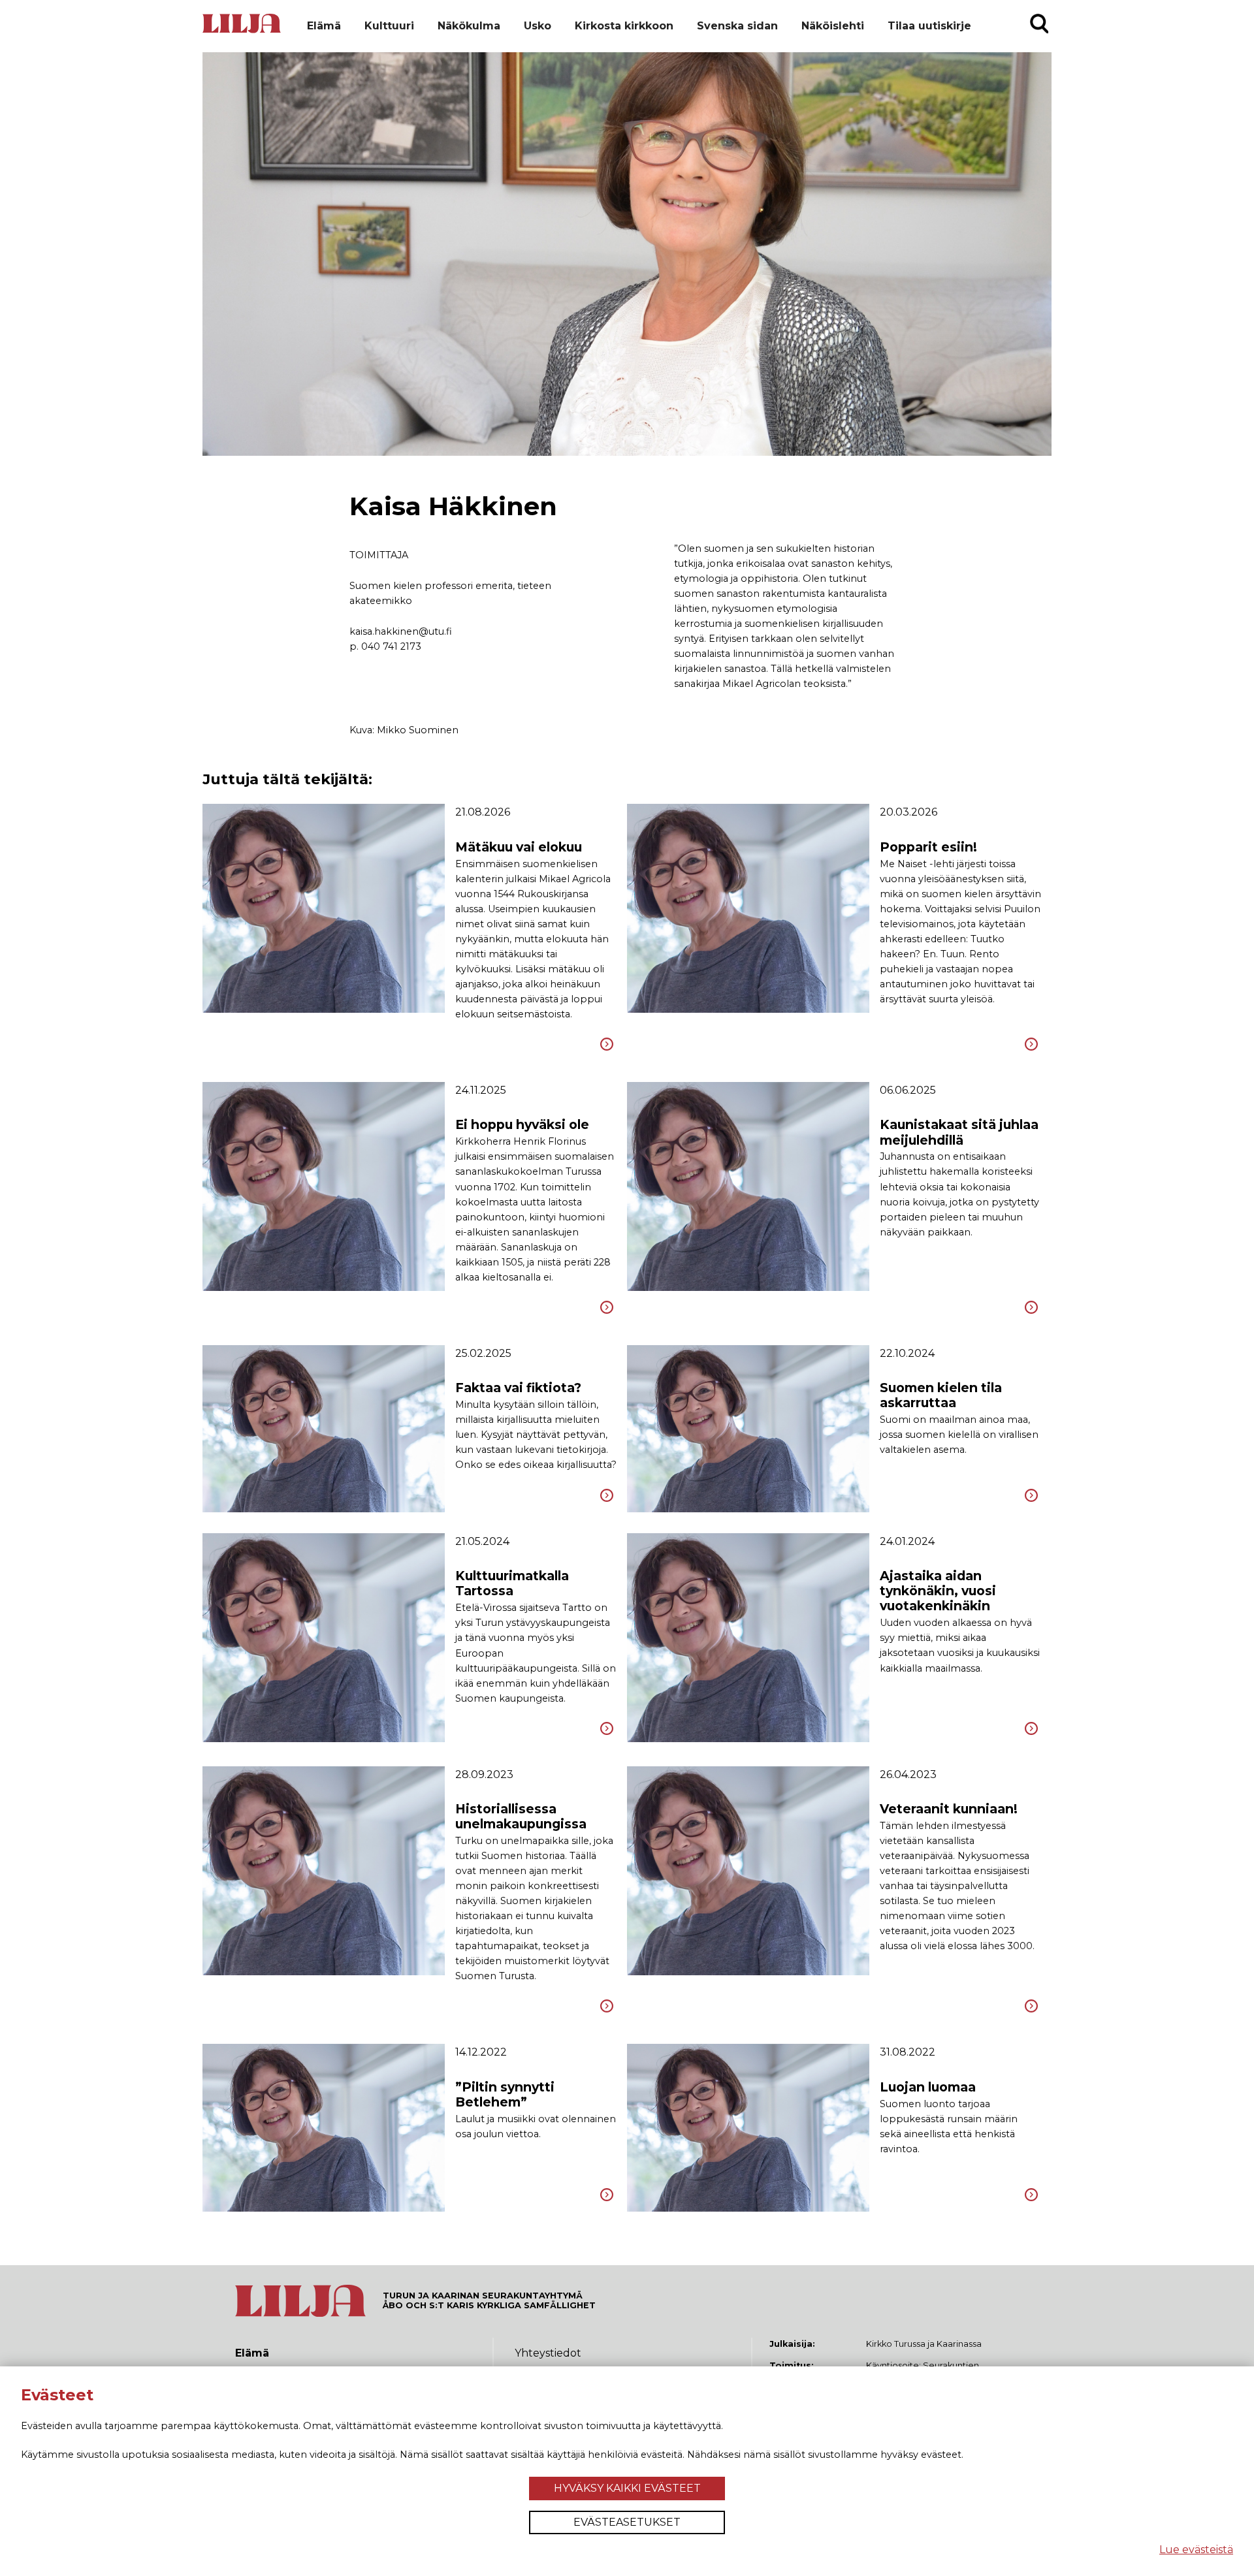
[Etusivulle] (242, 31)
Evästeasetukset (627, 2522)
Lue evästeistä (1196, 2550)
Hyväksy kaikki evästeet (627, 2488)
